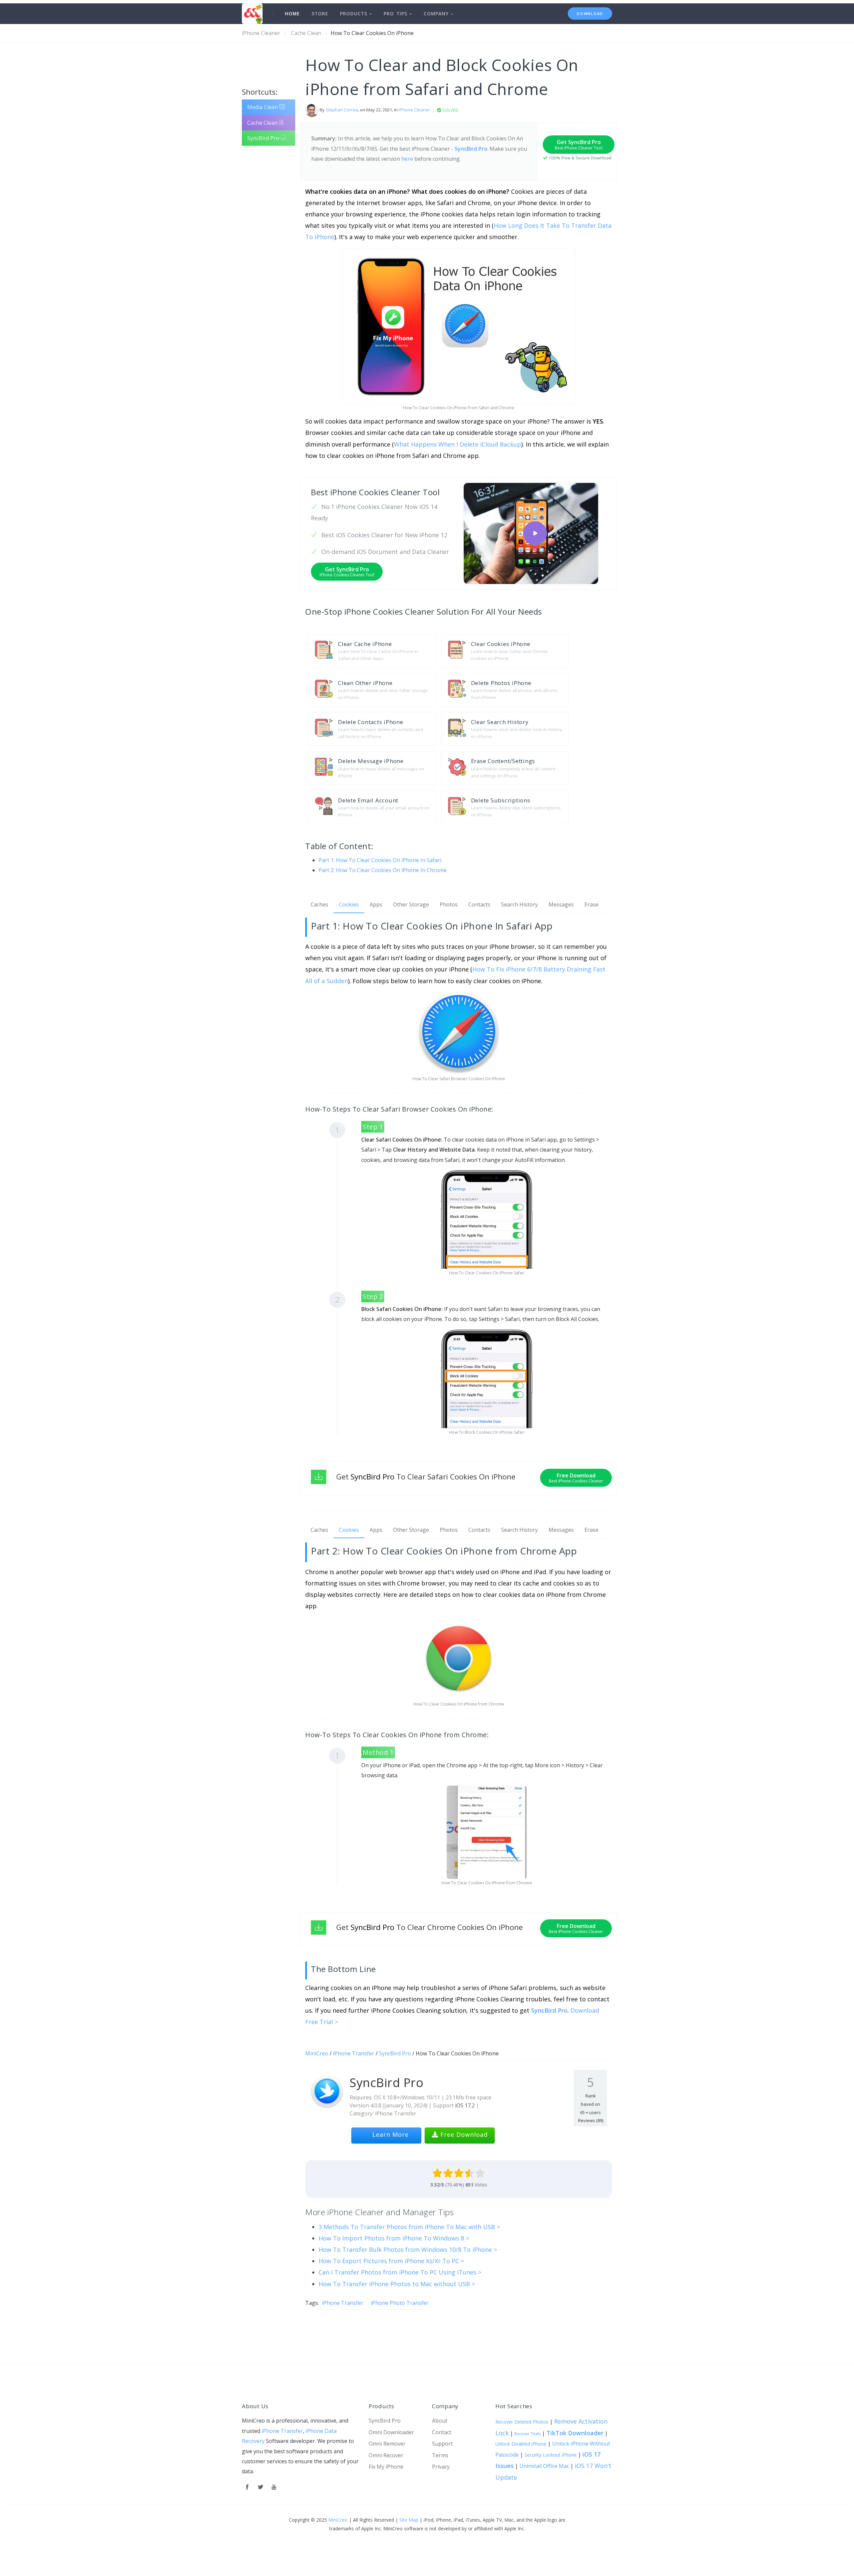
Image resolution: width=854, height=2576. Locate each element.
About (440, 2421)
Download (590, 14)
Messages (561, 904)
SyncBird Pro (264, 138)
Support (442, 2444)
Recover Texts (528, 2434)
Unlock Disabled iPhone (521, 2444)
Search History (519, 904)
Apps (376, 904)
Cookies (349, 904)
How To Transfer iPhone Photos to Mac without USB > (397, 2284)
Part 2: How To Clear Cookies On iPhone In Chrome (383, 870)
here (407, 159)
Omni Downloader (391, 2432)
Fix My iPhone (386, 2467)
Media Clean (263, 107)
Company (437, 14)
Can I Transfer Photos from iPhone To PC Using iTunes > (400, 2272)
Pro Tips (397, 14)
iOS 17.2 (465, 2105)
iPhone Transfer (354, 2053)
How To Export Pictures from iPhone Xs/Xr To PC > (391, 2261)
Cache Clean (306, 33)
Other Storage (411, 904)
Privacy (441, 2467)
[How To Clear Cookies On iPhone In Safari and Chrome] (535, 533)
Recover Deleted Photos (522, 2422)
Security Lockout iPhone (551, 2455)
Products (355, 14)
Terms (440, 2455)
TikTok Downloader (575, 2433)
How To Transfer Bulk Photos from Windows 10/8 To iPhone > (408, 2249)
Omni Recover (386, 2455)
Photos (449, 904)
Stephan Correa (342, 110)
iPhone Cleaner (261, 33)
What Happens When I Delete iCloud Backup (458, 444)
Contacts (479, 904)
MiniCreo (317, 2053)
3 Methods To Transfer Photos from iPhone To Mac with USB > (409, 2227)
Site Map (409, 2520)
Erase (591, 904)
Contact (442, 2432)
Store (320, 14)
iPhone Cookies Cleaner (389, 611)
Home (292, 14)
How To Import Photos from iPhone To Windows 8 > (394, 2238)
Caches (319, 904)
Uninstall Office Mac (544, 2466)
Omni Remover (387, 2444)
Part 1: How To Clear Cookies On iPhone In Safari (380, 860)
